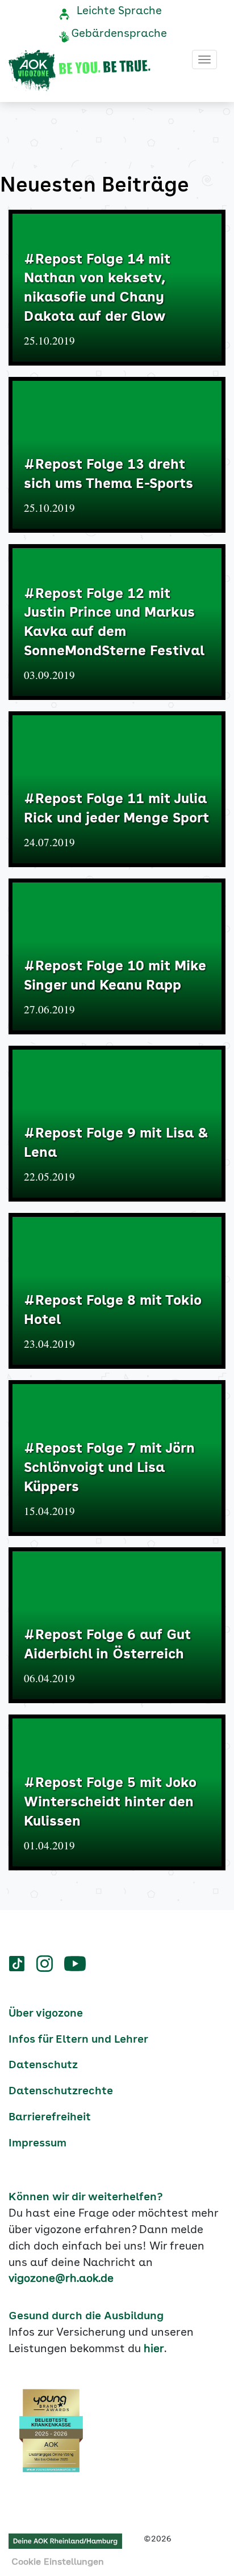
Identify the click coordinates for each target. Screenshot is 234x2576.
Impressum (37, 2144)
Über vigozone (46, 2014)
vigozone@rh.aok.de (61, 2279)
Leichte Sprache (119, 11)
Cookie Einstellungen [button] (58, 2562)
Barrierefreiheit (50, 2117)
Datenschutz (43, 2065)
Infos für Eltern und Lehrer (78, 2040)
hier (154, 2349)
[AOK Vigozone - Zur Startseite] (80, 71)
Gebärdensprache (119, 34)
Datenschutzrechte (61, 2091)
